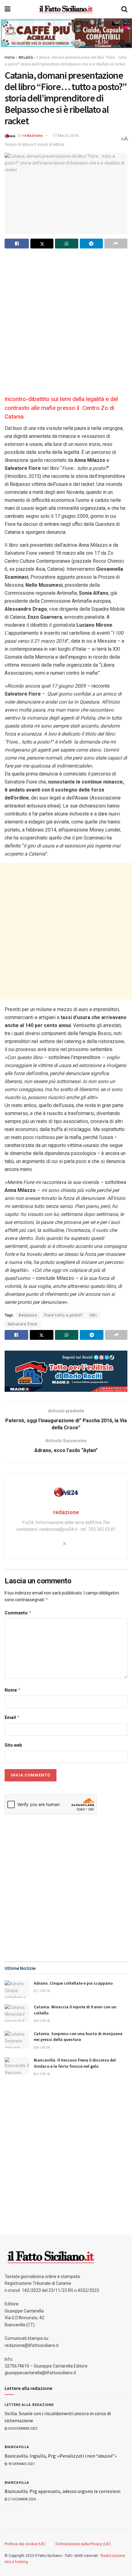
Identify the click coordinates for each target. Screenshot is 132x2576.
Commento (18, 1613)
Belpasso (28, 1315)
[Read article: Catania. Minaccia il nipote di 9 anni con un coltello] (17, 2013)
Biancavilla (17, 2447)
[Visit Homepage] (66, 9)
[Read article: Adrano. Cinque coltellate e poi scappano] (17, 1989)
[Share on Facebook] (17, 244)
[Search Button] (124, 9)
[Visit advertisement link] (66, 33)
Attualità (26, 58)
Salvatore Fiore (23, 1324)
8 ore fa (43, 2021)
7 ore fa (43, 1991)
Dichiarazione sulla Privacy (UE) (83, 2544)
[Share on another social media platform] (116, 244)
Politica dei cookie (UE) (25, 2544)
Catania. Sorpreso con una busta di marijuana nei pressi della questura (78, 2037)
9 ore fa (43, 2074)
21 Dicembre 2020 (22, 2499)
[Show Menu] (8, 9)
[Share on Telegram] (91, 244)
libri (93, 1315)
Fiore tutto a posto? (63, 1315)
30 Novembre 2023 (22, 2429)
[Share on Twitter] (42, 244)
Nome (13, 1690)
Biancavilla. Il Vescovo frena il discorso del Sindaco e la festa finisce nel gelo (75, 2063)
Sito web (13, 1745)
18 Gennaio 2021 (21, 2464)
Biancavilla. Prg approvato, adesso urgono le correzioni (62, 2491)
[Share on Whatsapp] (66, 244)
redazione (33, 135)
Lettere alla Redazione (29, 2405)
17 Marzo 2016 (66, 135)
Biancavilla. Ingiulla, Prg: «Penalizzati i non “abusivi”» (61, 2456)
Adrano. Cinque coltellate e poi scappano (73, 1983)
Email (12, 1717)
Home (10, 58)
